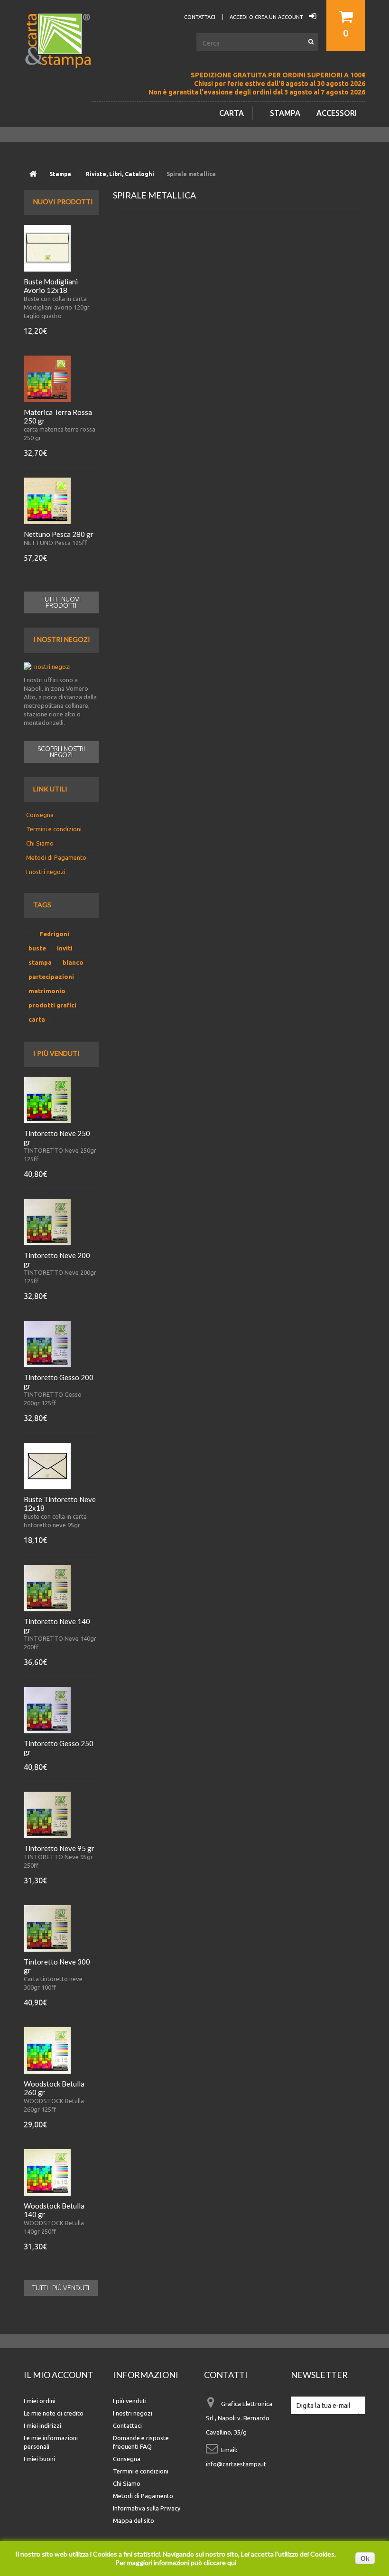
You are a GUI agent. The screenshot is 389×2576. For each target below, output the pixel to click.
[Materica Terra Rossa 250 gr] (47, 379)
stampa (40, 962)
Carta (232, 113)
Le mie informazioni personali (51, 2442)
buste (37, 948)
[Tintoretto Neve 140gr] (47, 1588)
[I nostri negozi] (61, 667)
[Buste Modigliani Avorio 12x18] (47, 248)
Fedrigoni (54, 934)
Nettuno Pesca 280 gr (59, 534)
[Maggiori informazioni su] (28, 930)
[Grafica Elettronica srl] (62, 56)
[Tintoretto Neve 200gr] (47, 1222)
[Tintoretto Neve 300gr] (47, 1928)
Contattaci (127, 2426)
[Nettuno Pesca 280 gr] (47, 501)
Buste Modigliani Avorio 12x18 (51, 286)
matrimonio (47, 991)
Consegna (40, 815)
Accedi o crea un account (267, 17)
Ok (365, 2558)
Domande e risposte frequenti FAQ (141, 2442)
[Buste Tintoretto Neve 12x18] (47, 1466)
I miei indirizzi (42, 2426)
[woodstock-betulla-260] (47, 2050)
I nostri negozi (62, 639)
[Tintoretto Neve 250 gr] (47, 1100)
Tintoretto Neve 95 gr (59, 1848)
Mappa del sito (134, 2520)
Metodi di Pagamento (56, 857)
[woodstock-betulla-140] (47, 2172)
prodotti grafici (52, 1005)
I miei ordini (40, 2401)
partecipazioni (51, 977)
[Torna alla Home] (33, 174)
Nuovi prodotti (63, 202)
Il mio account (59, 2375)
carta (37, 1019)
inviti (65, 948)
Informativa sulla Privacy (147, 2508)
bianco (73, 962)
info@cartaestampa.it (236, 2464)
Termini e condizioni (54, 829)
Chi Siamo (40, 843)
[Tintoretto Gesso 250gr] (47, 1710)
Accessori (337, 113)
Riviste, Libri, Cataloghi (120, 174)
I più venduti (56, 1053)
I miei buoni (39, 2459)
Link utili (50, 789)
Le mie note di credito (54, 2413)
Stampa (285, 113)
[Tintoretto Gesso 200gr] (47, 1344)
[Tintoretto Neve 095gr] (47, 1815)
